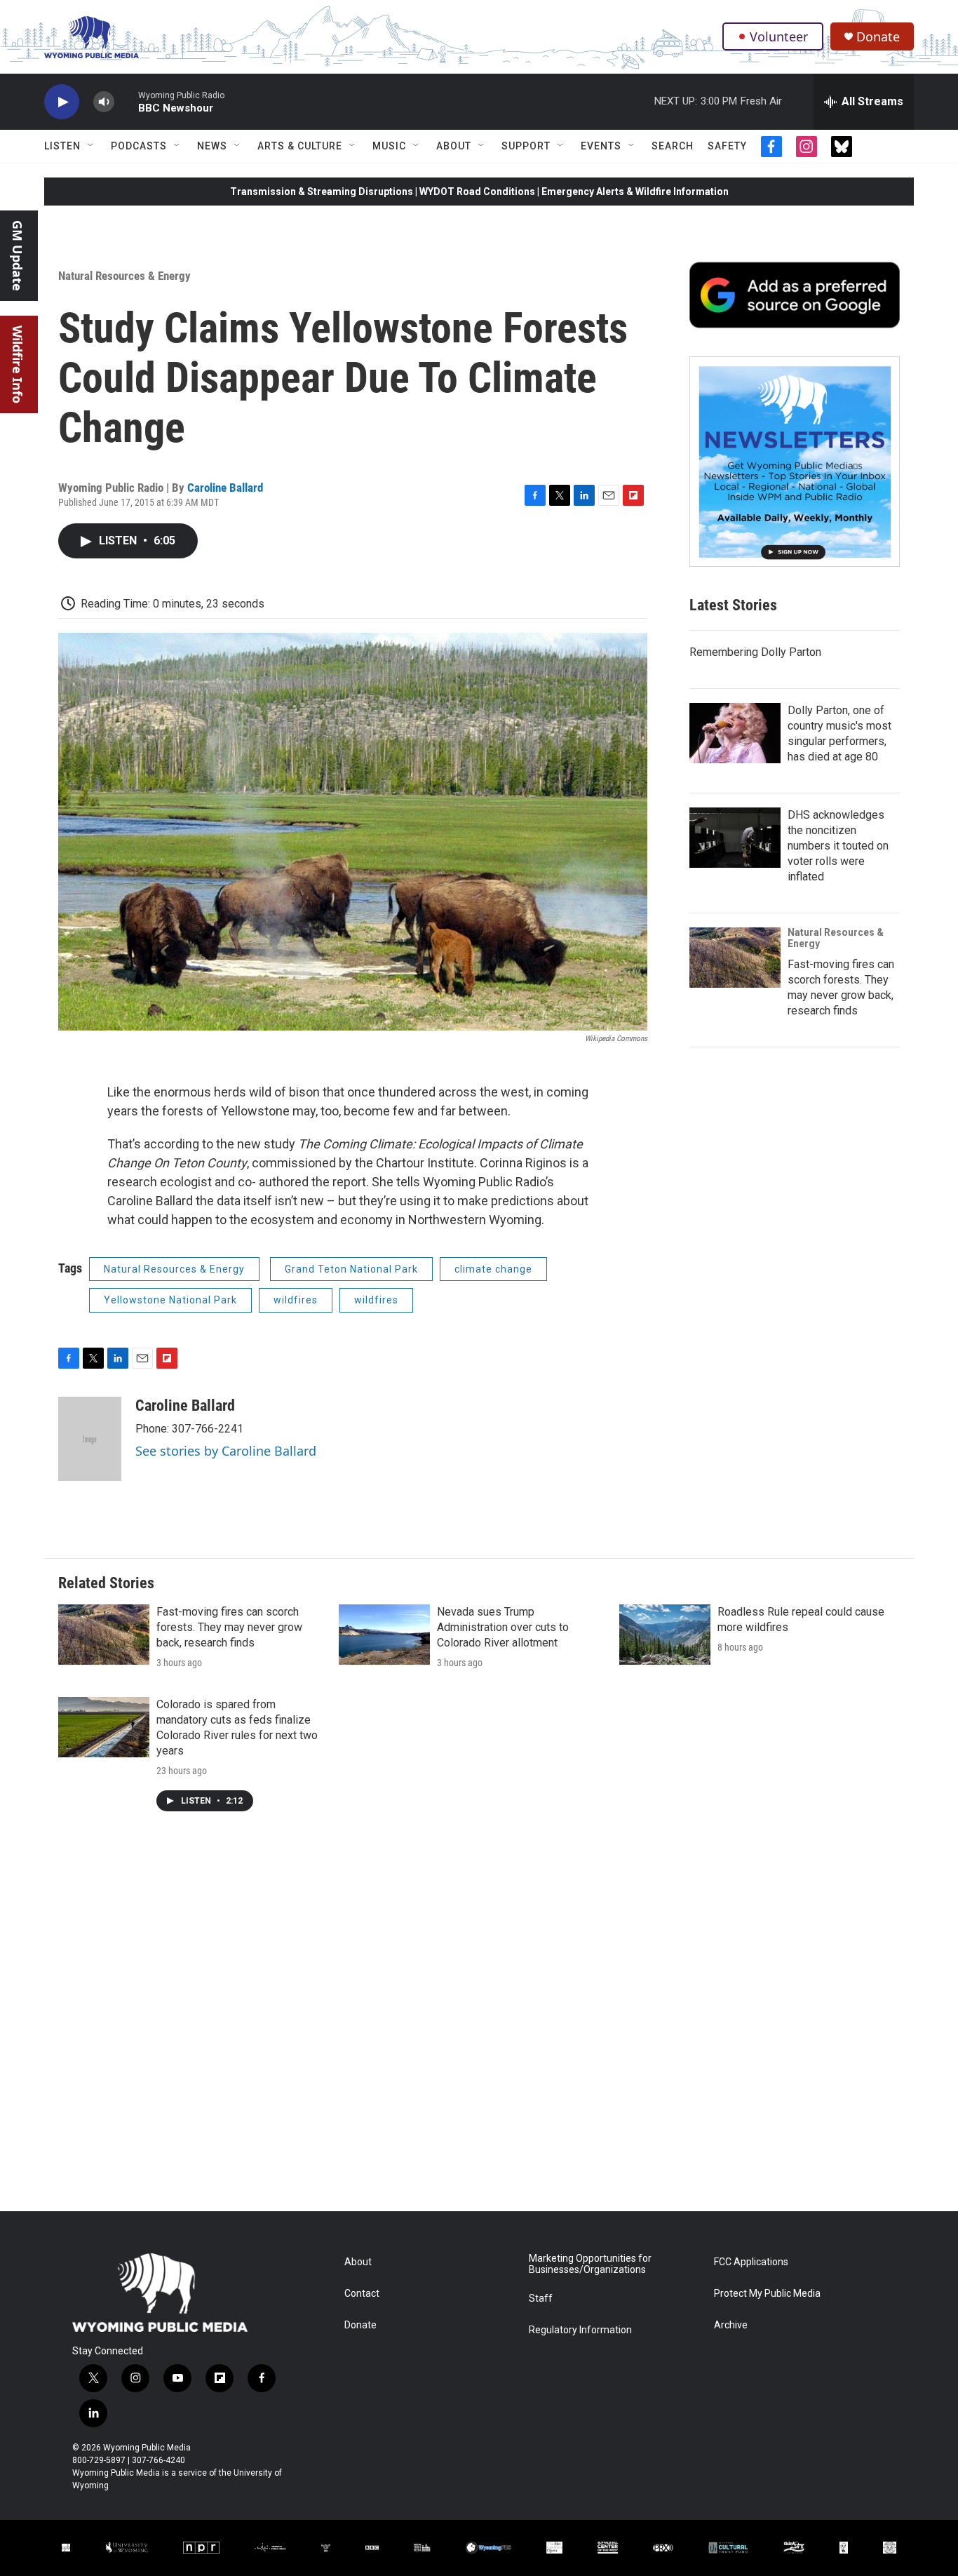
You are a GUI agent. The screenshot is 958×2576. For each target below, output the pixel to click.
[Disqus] (479, 2022)
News (212, 146)
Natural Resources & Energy (124, 276)
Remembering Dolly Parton (755, 652)
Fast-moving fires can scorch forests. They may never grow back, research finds (229, 1627)
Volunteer (779, 36)
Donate (878, 37)
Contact (362, 2294)
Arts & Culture (300, 146)
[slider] (126, 101)
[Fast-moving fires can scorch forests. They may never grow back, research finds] (735, 958)
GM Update (18, 256)
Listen (62, 146)
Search (673, 146)
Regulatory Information (580, 2330)
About (454, 146)
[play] (62, 102)
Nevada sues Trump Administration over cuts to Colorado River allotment (503, 1627)
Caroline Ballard (225, 488)
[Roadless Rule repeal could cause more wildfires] (665, 1635)
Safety (727, 146)
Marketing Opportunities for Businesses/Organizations (590, 2264)
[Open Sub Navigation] (91, 146)
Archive (731, 2325)
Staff (541, 2299)
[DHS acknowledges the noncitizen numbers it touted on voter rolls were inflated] (735, 838)
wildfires (296, 1300)
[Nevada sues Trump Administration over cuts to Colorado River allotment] (384, 1635)
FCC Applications (751, 2262)
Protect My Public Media (767, 2294)
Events (601, 146)
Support (526, 146)
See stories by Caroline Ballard (226, 1451)
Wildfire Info (18, 364)
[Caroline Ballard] (90, 1439)
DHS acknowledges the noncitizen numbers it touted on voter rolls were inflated (838, 846)
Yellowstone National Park (170, 1300)
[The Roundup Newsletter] (795, 462)
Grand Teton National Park (351, 1269)
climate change (493, 1269)
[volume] (104, 102)
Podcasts (139, 146)
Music (389, 146)
